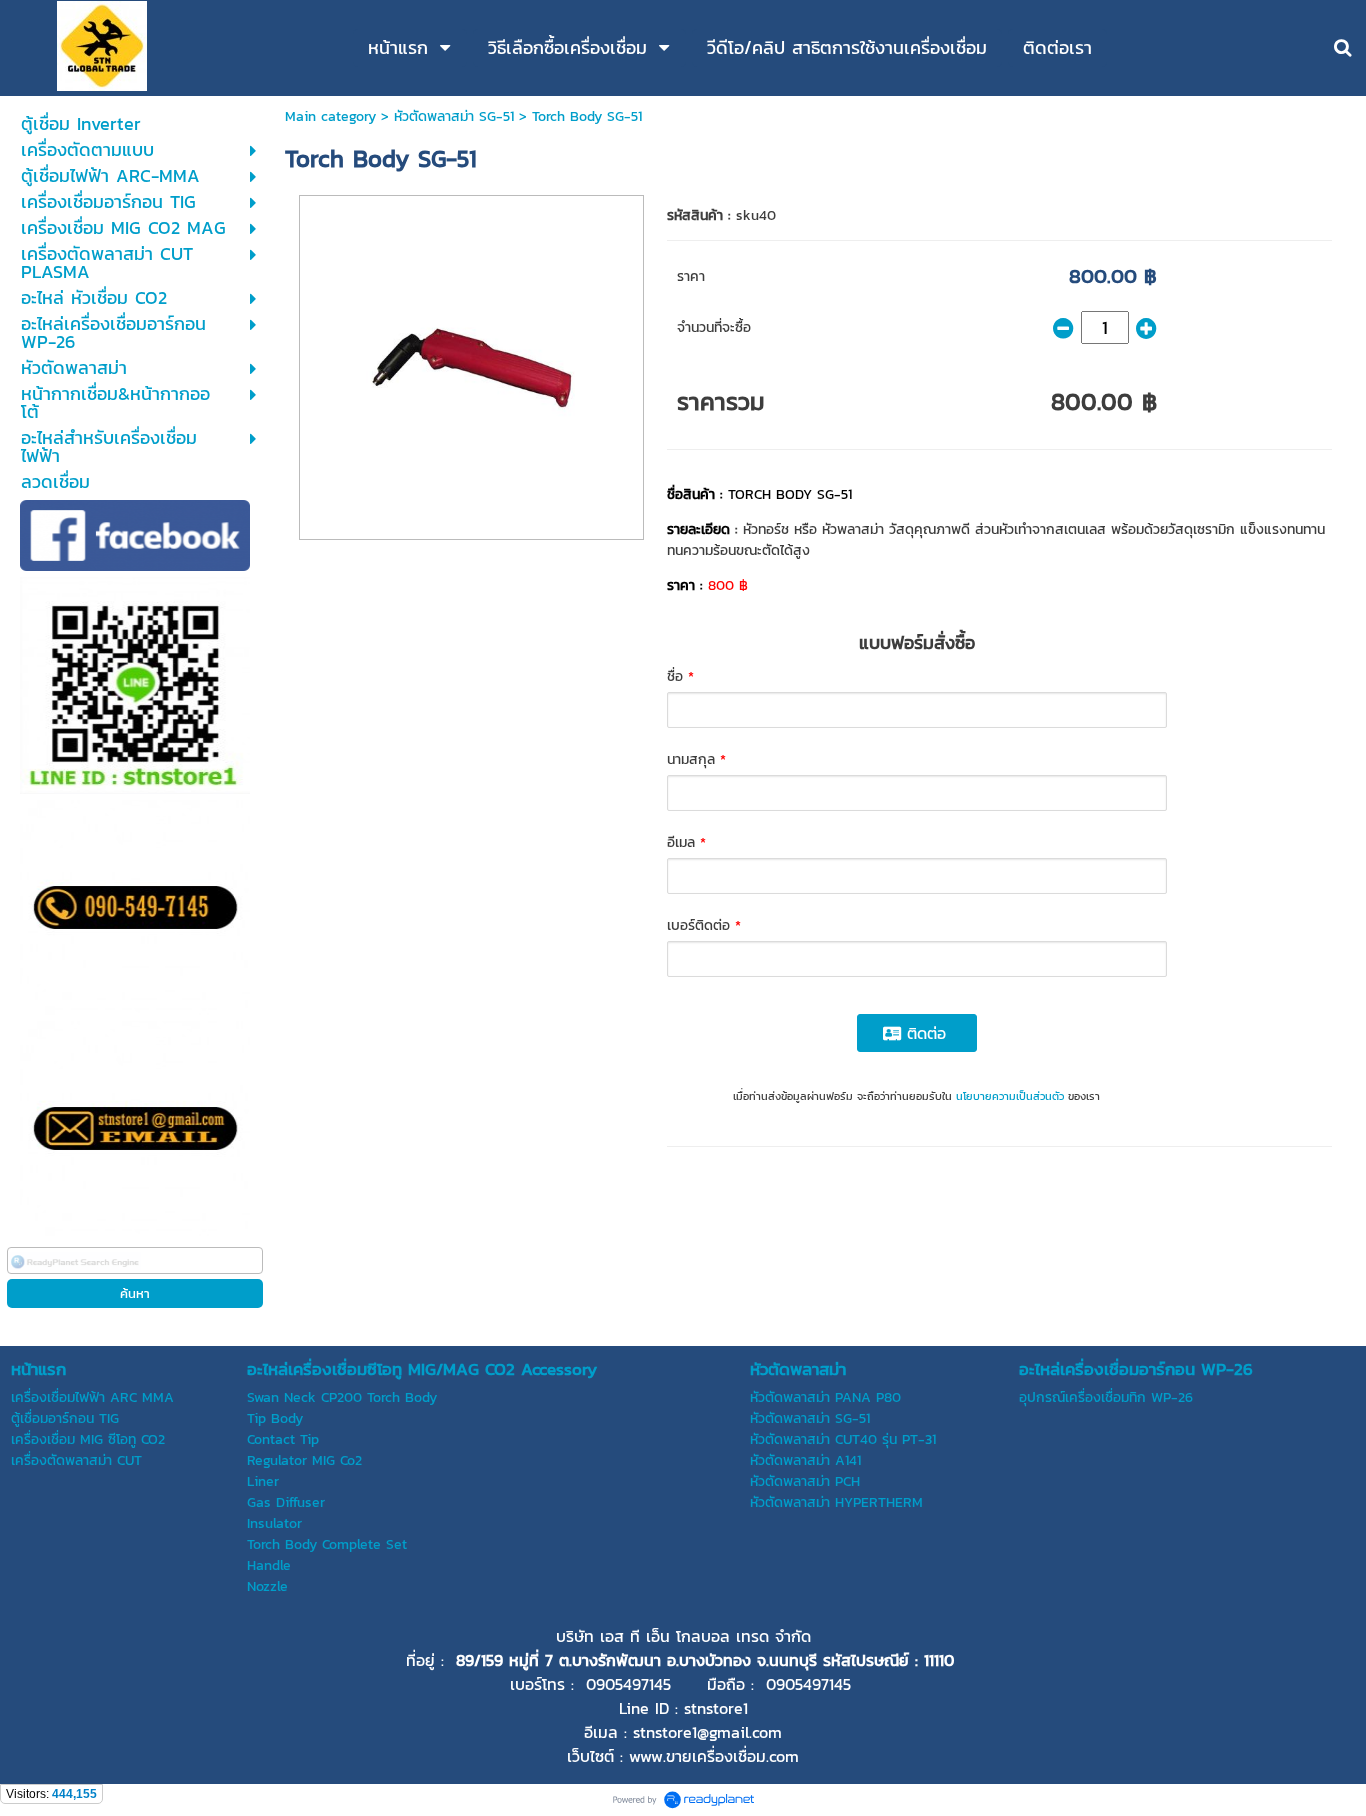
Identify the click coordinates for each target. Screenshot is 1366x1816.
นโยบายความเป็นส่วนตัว (1010, 1096)
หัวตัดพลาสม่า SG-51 (454, 116)
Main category (330, 116)
